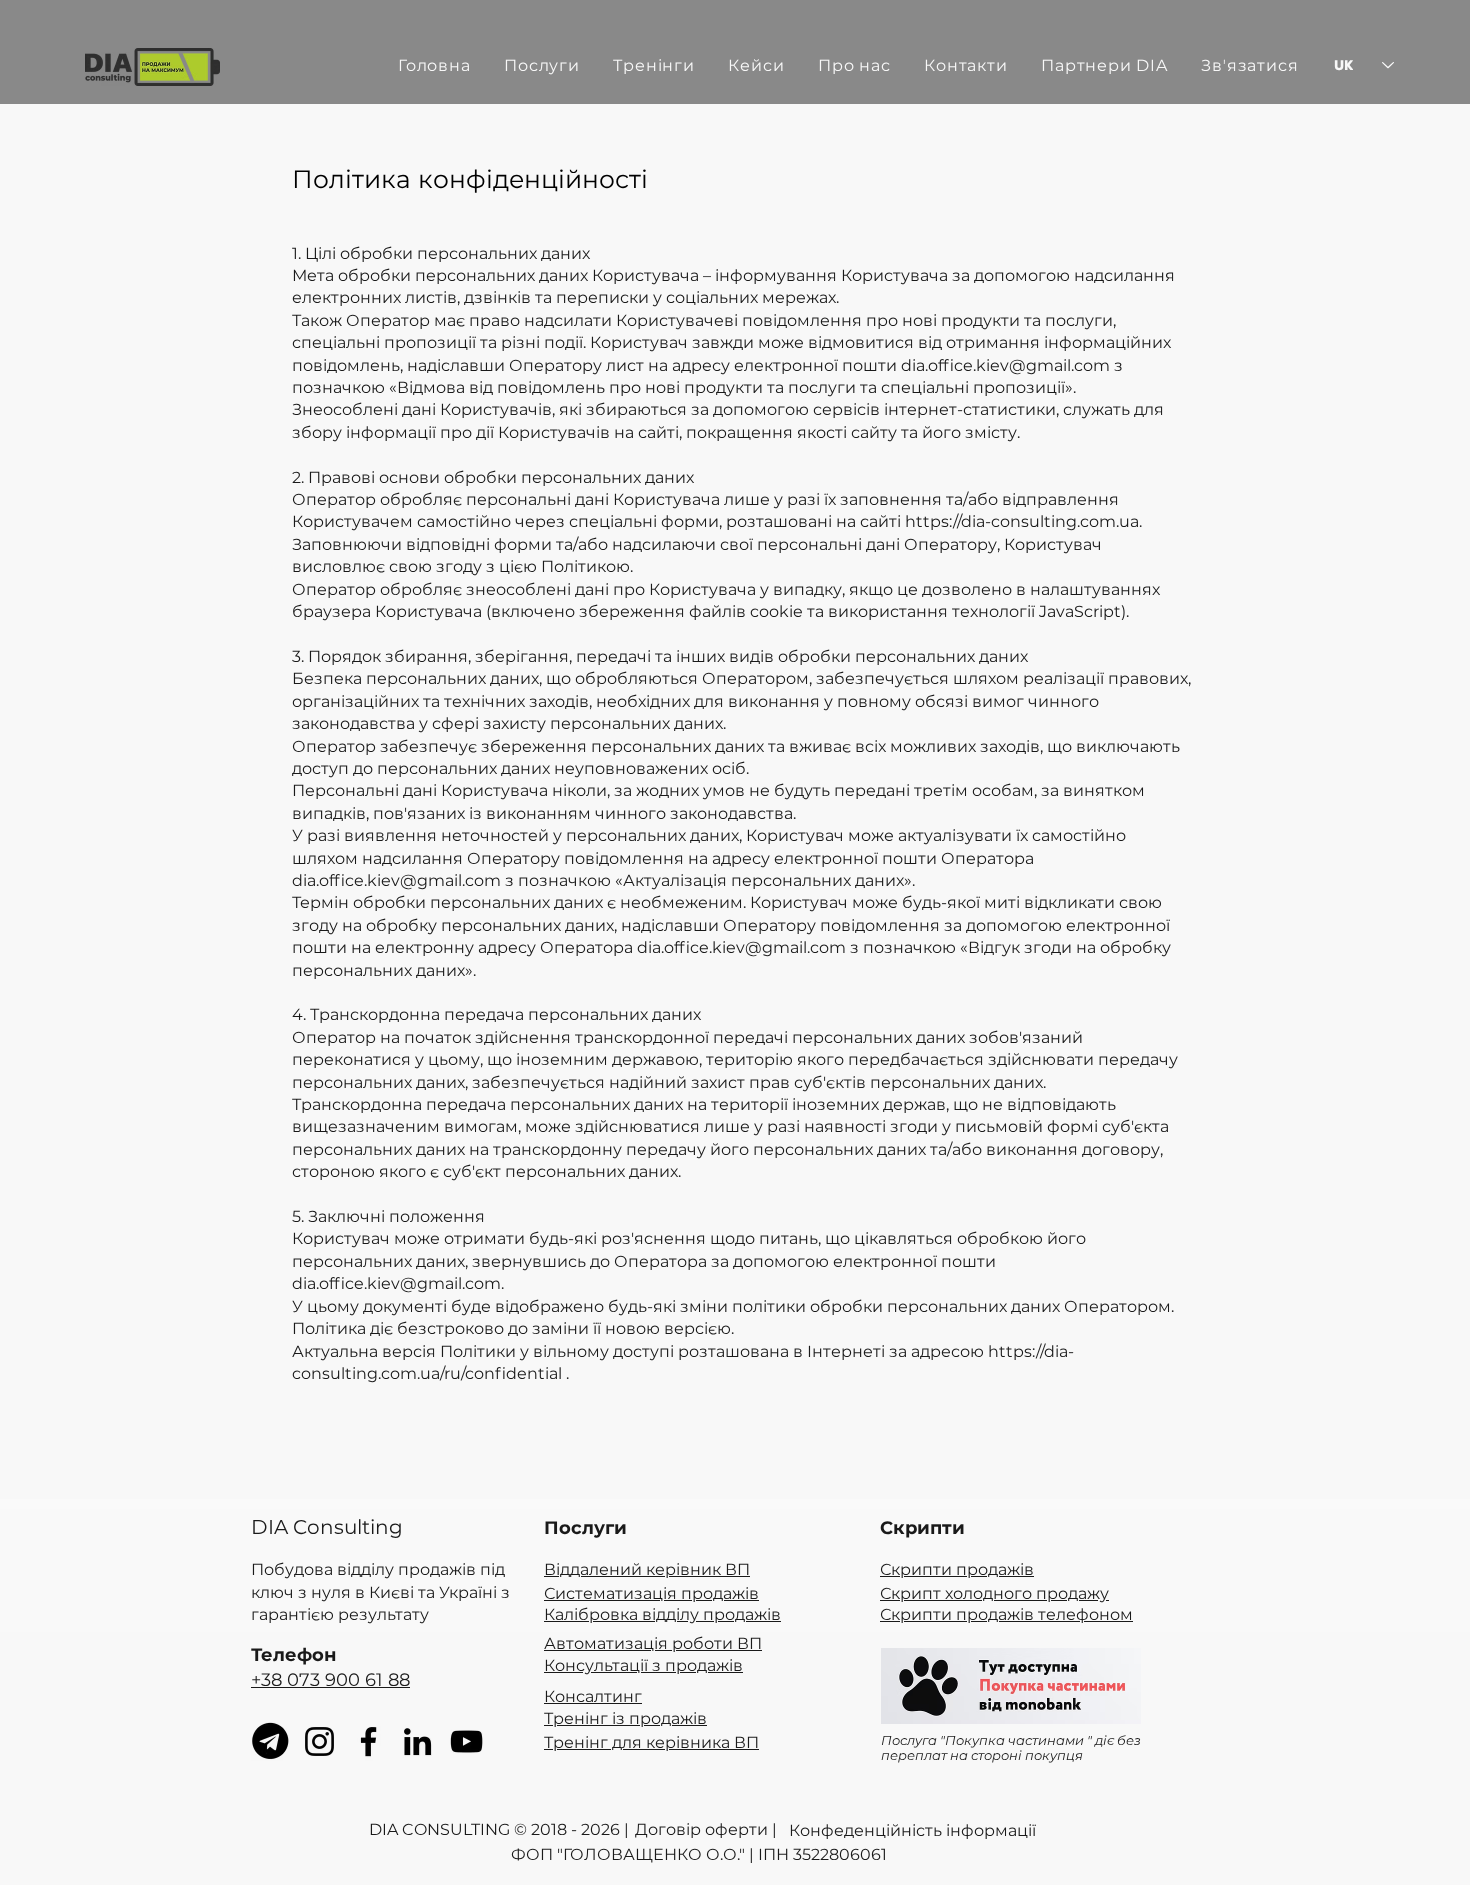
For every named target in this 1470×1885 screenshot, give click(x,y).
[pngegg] (270, 1741)
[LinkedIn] (417, 1741)
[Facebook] (368, 1741)
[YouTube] (466, 1741)
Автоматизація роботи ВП (653, 1643)
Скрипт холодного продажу (994, 1593)
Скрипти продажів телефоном (1006, 1614)
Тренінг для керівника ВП (651, 1742)
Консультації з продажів (643, 1665)
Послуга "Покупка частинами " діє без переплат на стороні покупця (1011, 1747)
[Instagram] (319, 1741)
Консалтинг (593, 1696)
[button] (660, 65)
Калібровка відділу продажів (662, 1614)
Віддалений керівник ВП (647, 1569)
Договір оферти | (706, 1829)
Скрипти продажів (957, 1569)
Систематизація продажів (651, 1593)
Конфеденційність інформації (912, 1830)
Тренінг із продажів (625, 1718)
